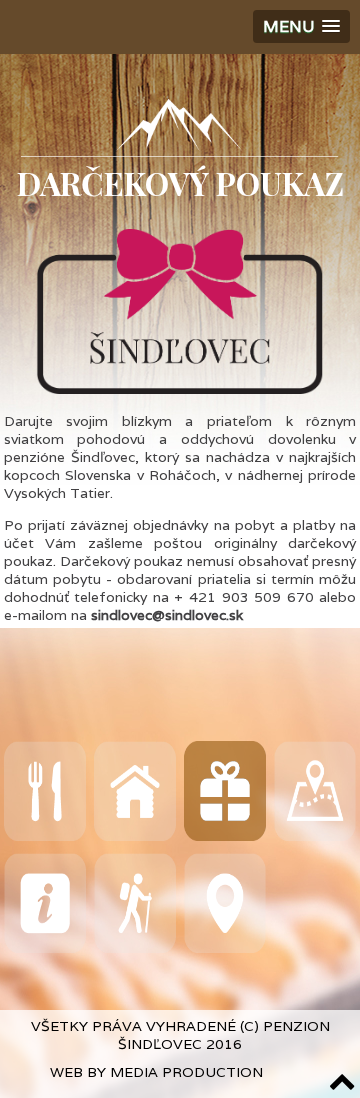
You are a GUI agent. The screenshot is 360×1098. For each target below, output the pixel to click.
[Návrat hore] (332, 1080)
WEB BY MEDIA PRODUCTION (156, 1072)
